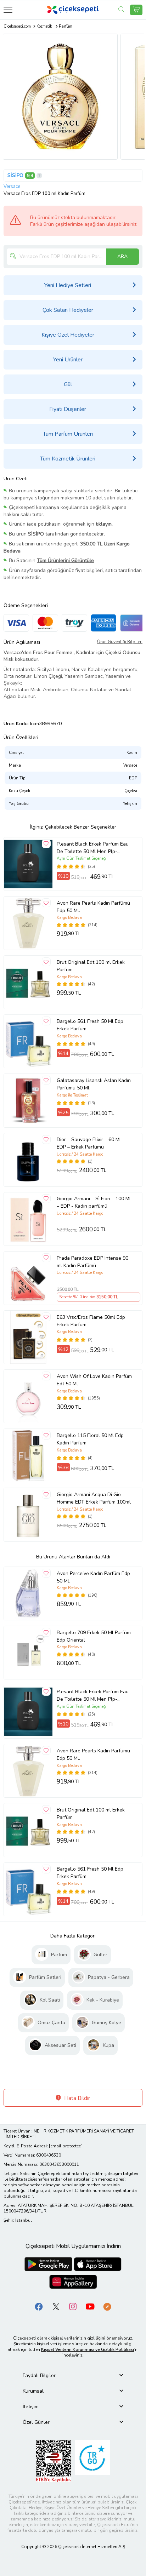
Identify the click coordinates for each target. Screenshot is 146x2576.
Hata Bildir (76, 2098)
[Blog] (107, 2306)
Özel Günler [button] (36, 2422)
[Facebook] (39, 2306)
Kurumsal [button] (33, 2391)
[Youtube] (90, 2306)
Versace (12, 187)
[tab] (73, 2375)
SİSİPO (15, 175)
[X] (56, 2306)
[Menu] (8, 10)
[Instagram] (73, 2306)
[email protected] (66, 2146)
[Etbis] (54, 2460)
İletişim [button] (31, 2407)
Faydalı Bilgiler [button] (39, 2375)
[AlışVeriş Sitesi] (136, 10)
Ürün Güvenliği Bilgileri (120, 642)
